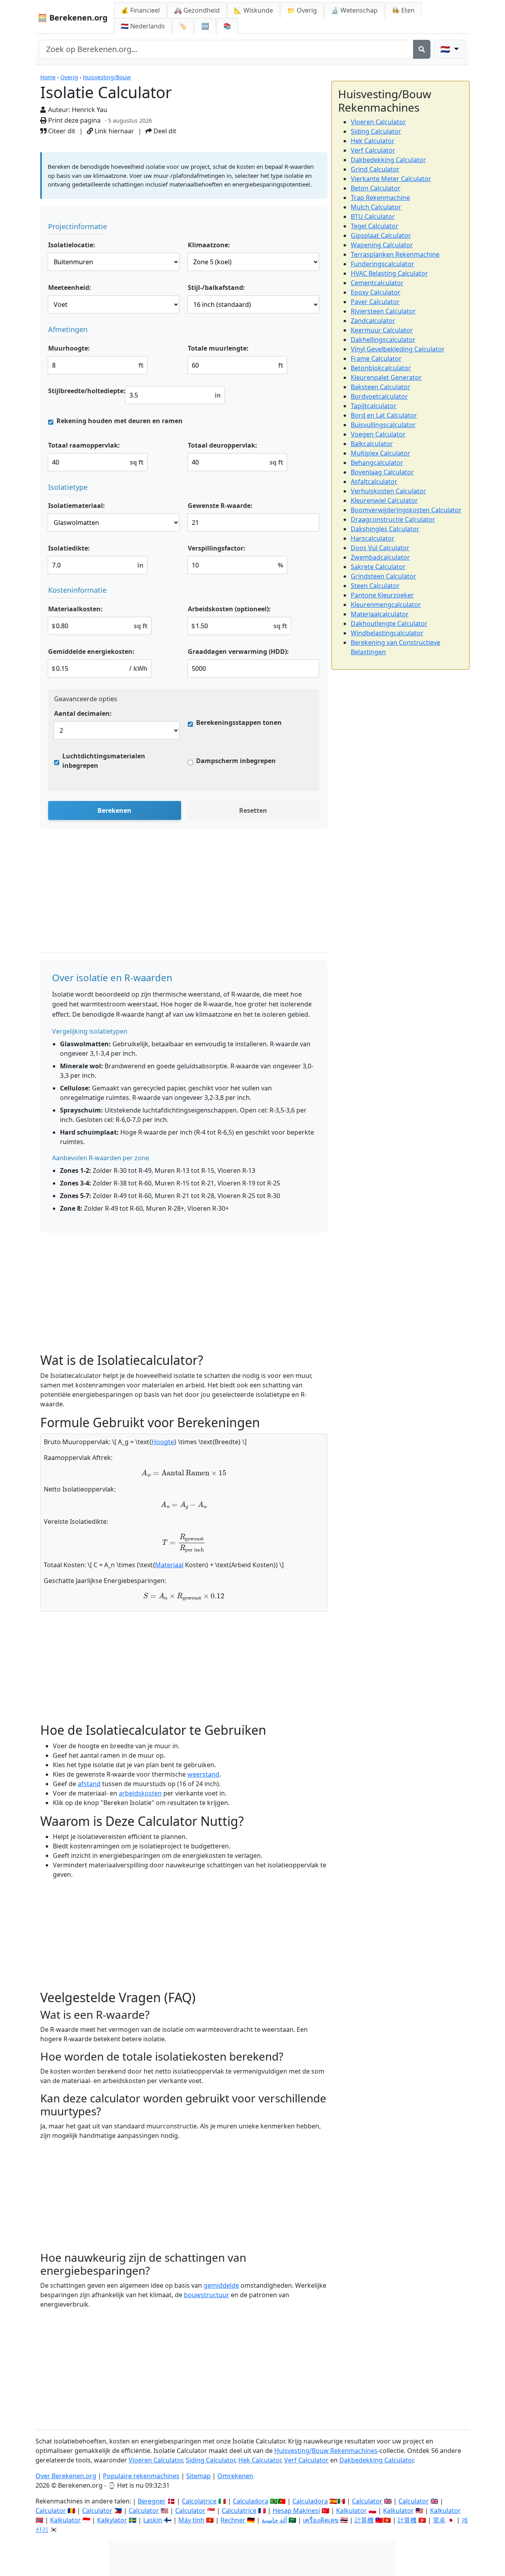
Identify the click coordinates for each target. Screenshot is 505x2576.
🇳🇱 (143, 26)
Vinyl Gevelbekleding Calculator (398, 349)
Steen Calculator (375, 586)
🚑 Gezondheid (197, 10)
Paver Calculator (375, 302)
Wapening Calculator (382, 245)
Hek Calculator (373, 141)
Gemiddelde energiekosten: (91, 651)
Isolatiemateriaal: (77, 506)
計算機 (364, 2520)
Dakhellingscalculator (383, 340)
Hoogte (163, 1442)
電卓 (439, 2520)
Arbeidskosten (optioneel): (229, 609)
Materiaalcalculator (380, 614)
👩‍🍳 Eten (403, 10)
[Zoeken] (422, 49)
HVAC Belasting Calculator (389, 273)
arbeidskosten (140, 1793)
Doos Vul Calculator (380, 548)
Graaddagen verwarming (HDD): (238, 651)
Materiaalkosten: (75, 609)
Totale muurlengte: (218, 348)
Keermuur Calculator (382, 330)
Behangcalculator (377, 463)
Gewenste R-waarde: (220, 506)
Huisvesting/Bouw (107, 77)
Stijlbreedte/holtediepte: (87, 391)
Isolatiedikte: (69, 548)
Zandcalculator (373, 321)
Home (48, 77)
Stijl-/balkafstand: (216, 287)
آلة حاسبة (274, 2520)
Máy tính (191, 2520)
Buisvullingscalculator (383, 425)
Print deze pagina (74, 120)
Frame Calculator (376, 358)
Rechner (233, 2520)
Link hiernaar (114, 131)
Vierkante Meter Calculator (391, 179)
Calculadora (251, 2501)
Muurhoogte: (69, 348)
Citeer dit (61, 131)
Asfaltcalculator (374, 482)
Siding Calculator (376, 131)
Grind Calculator (375, 169)
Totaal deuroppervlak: (223, 445)
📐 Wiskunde (253, 10)
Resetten (253, 810)
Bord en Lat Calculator (384, 415)
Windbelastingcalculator (387, 633)
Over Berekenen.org (66, 2476)
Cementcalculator (377, 283)
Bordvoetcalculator (379, 396)
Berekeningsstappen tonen (239, 722)
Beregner (152, 2501)
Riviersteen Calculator (383, 311)
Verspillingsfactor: (217, 548)
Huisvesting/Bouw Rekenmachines (326, 2451)
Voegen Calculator (378, 434)
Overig (69, 77)
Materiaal (169, 1565)
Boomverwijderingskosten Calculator (406, 510)
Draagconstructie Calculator (393, 519)
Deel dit (164, 131)
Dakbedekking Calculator (388, 160)
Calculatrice (239, 2511)
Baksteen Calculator (381, 387)
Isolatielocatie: (72, 245)
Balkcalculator (372, 444)
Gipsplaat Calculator (381, 235)
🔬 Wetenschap (354, 10)
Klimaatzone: (209, 245)
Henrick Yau (90, 110)
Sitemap (198, 2476)
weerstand (203, 1774)
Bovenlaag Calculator (382, 472)
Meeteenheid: (70, 287)
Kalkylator (112, 2520)
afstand (89, 1784)
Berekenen (114, 810)
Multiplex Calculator (381, 453)
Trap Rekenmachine (380, 198)
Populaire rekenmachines (141, 2476)
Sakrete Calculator (378, 567)
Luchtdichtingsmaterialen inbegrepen (104, 761)
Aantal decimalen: (83, 713)
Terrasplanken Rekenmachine (395, 254)
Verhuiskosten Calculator (388, 491)
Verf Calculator (373, 150)
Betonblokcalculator (381, 368)
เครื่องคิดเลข (321, 2520)
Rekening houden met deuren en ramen (120, 421)
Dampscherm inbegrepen (236, 761)
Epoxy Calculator (376, 292)
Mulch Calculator (376, 207)
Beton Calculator (376, 188)
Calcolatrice (199, 2501)
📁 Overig (302, 10)
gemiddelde (221, 2285)
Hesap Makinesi (296, 2511)
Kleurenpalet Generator (386, 377)
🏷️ (183, 26)
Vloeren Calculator (378, 122)
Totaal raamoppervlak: (84, 445)
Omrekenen (235, 2476)
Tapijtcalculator (374, 406)
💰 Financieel (140, 10)
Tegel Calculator (375, 226)
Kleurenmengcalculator (386, 605)
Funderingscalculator (382, 264)
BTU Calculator (373, 217)
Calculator (367, 2501)
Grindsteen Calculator (383, 576)
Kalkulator (352, 2511)
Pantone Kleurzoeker (382, 595)
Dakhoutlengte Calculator (389, 623)
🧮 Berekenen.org (73, 18)
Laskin (153, 2520)
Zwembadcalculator (380, 557)
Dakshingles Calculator (385, 529)
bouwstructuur (207, 2295)
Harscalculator (373, 538)
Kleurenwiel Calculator (384, 500)
